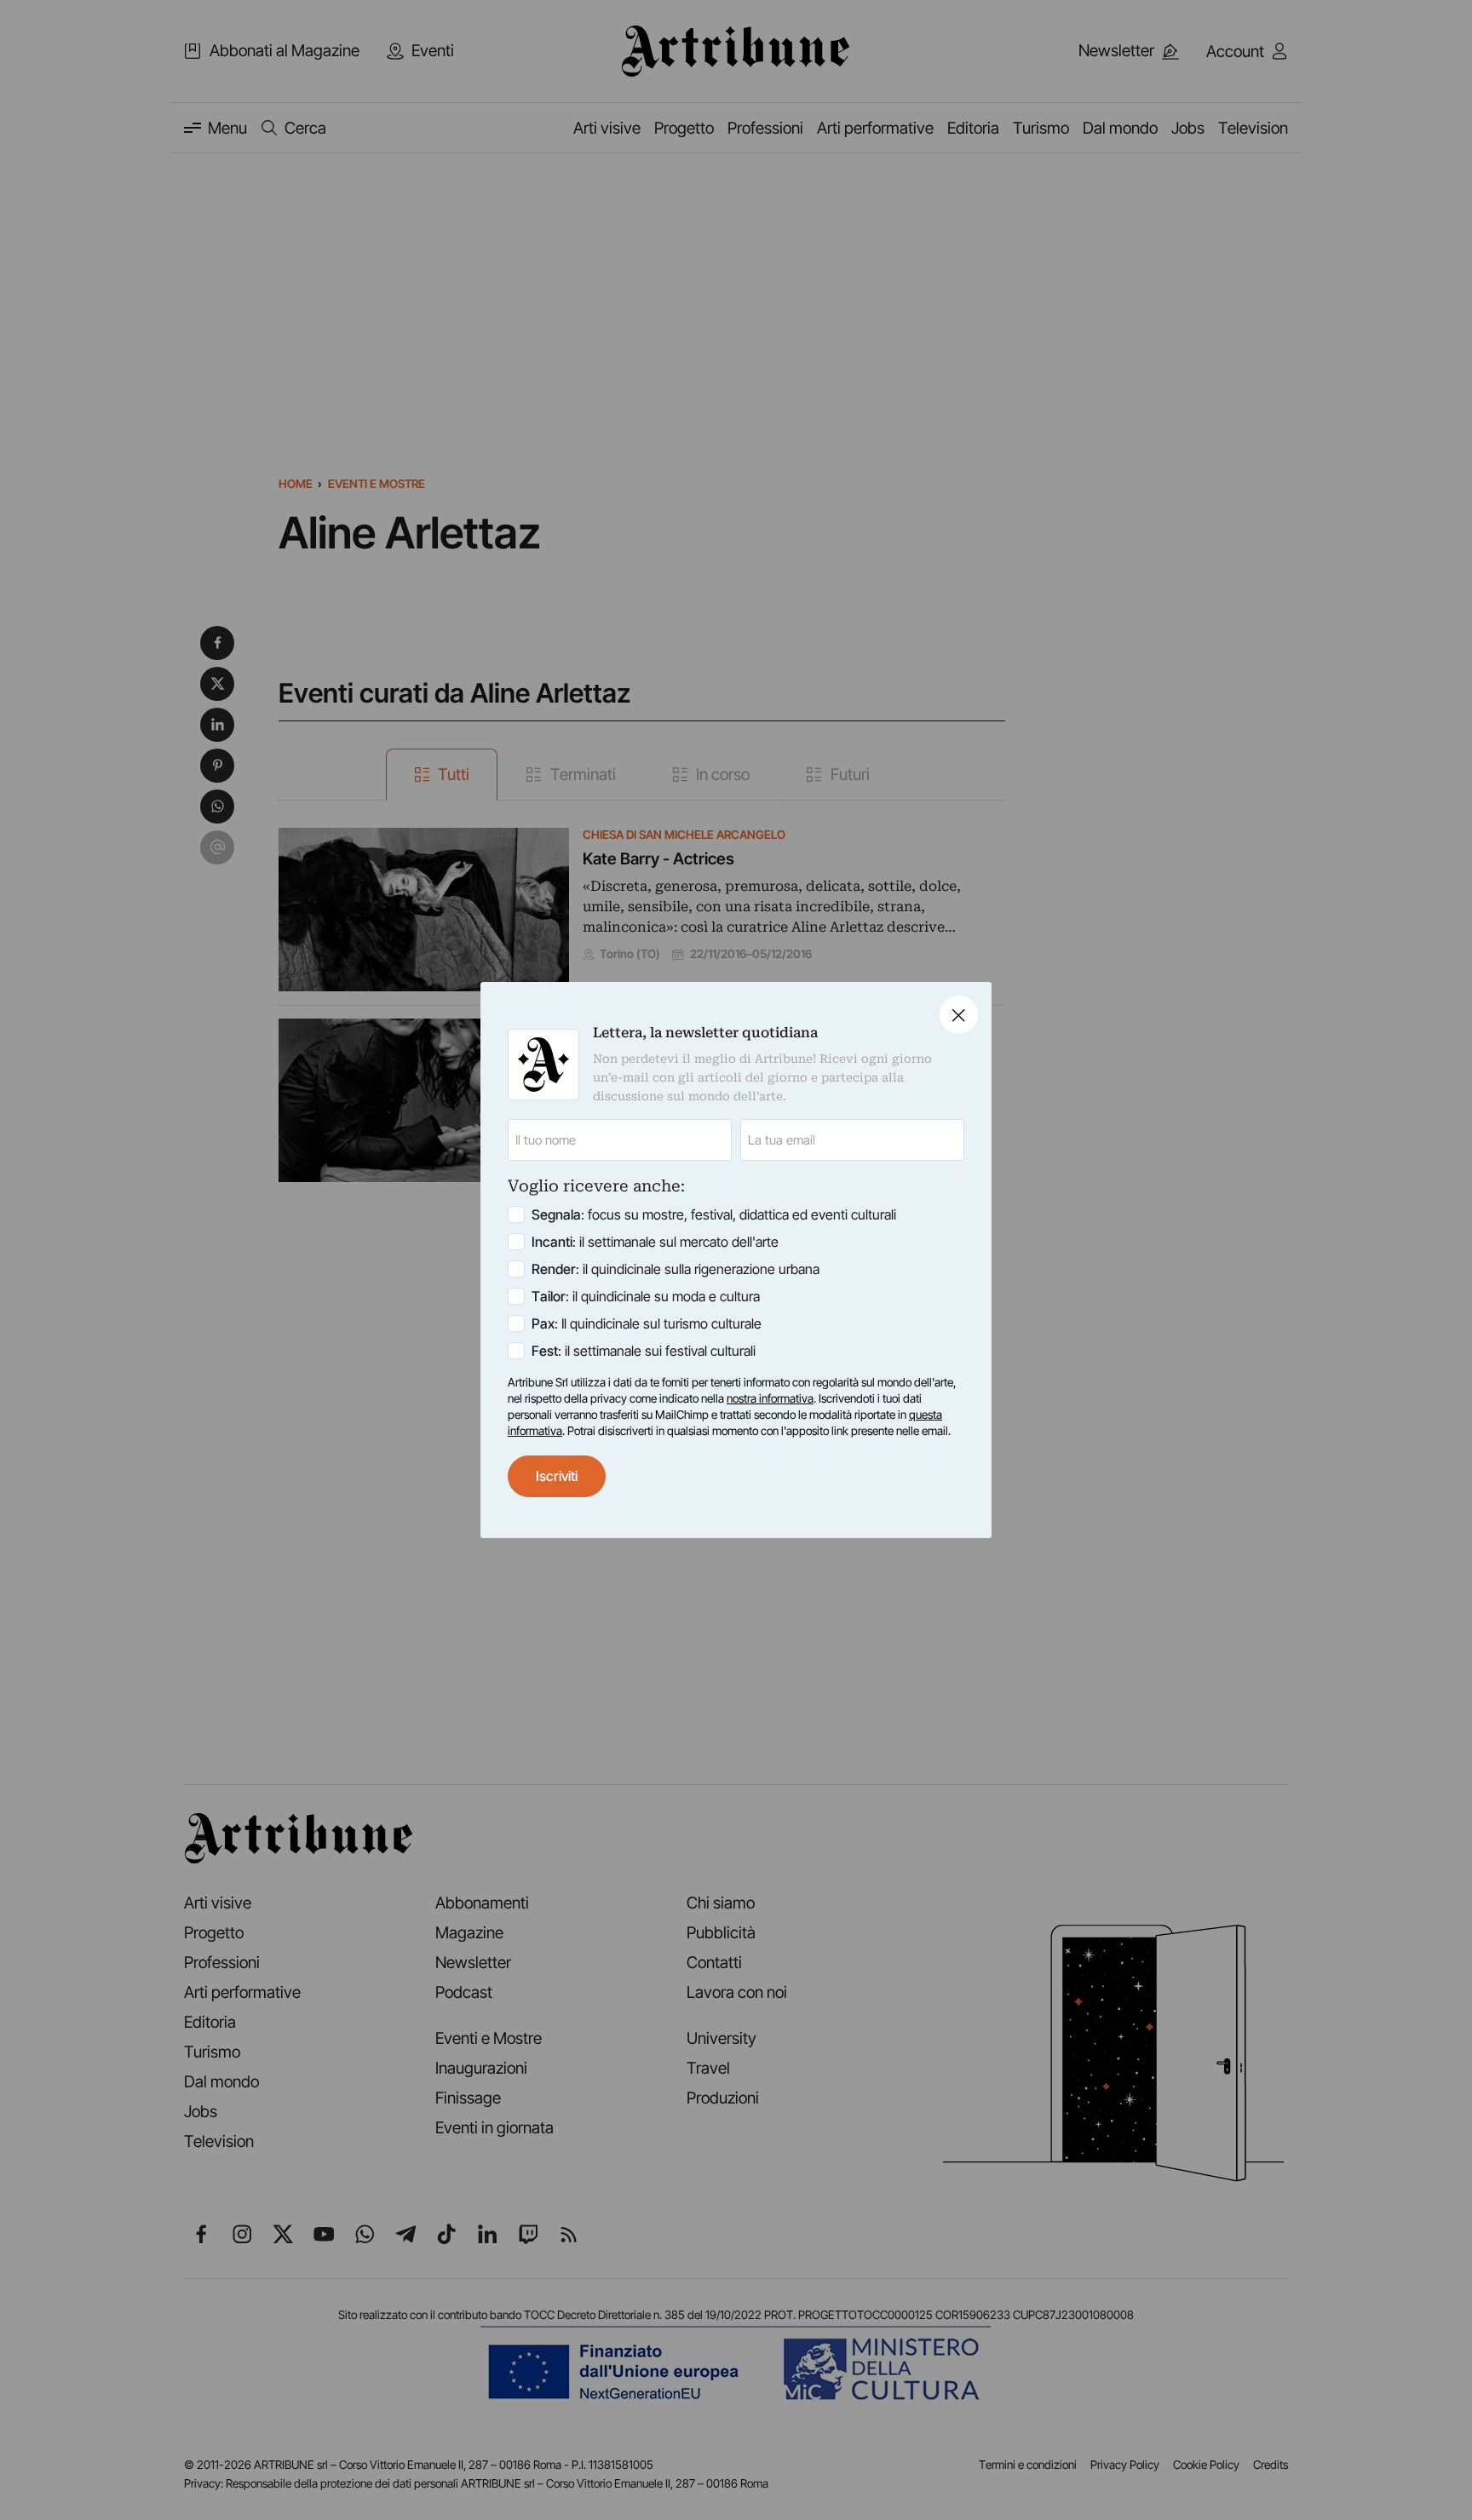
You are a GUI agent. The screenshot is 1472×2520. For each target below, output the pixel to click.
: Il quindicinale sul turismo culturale (647, 1323)
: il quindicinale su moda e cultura (646, 1296)
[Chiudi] (959, 1015)
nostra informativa (770, 1398)
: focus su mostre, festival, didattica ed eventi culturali (714, 1214)
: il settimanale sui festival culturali (644, 1351)
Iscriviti (557, 1476)
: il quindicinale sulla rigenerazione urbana (676, 1269)
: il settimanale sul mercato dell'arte (655, 1242)
